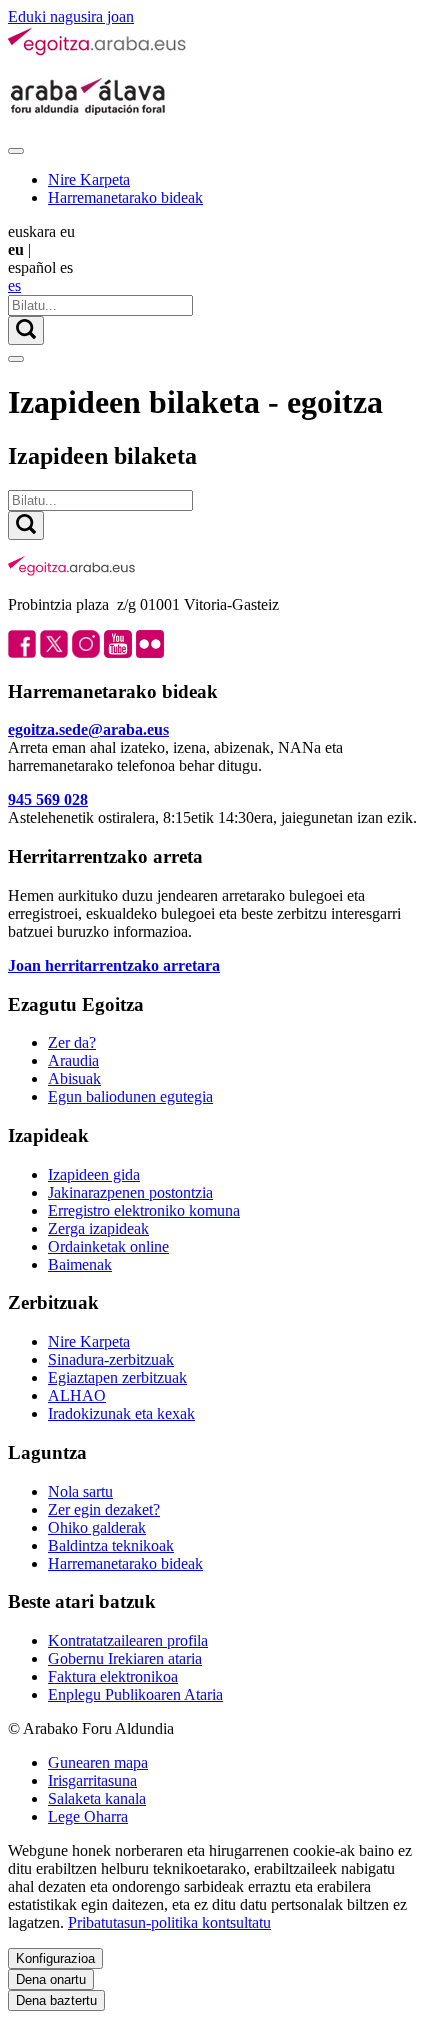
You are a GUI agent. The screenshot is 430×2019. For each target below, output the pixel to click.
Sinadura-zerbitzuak (111, 1359)
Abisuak (74, 1078)
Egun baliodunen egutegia (130, 1096)
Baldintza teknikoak (111, 1545)
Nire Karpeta (89, 179)
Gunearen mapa (98, 1762)
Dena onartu (51, 1979)
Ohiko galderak (97, 1527)
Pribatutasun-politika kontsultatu (169, 1922)
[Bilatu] (26, 330)
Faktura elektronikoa (113, 1676)
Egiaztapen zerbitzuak (117, 1377)
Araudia (73, 1060)
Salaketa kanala (97, 1798)
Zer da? (72, 1042)
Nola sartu (80, 1491)
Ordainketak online (108, 1246)
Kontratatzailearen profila (128, 1640)
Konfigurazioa (55, 1958)
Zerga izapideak (98, 1228)
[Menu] (16, 151)
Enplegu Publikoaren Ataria (135, 1694)
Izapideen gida (94, 1174)
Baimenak (80, 1264)
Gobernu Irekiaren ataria (125, 1658)
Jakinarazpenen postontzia (130, 1192)
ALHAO (77, 1395)
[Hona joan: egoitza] (98, 51)
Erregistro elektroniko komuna (144, 1210)
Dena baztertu (56, 2000)
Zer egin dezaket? (104, 1509)
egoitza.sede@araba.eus (88, 729)
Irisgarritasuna (92, 1780)
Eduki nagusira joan (71, 16)
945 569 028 (48, 799)
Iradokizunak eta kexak (121, 1413)
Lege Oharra (88, 1816)
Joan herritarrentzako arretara (114, 965)
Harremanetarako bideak (125, 197)
